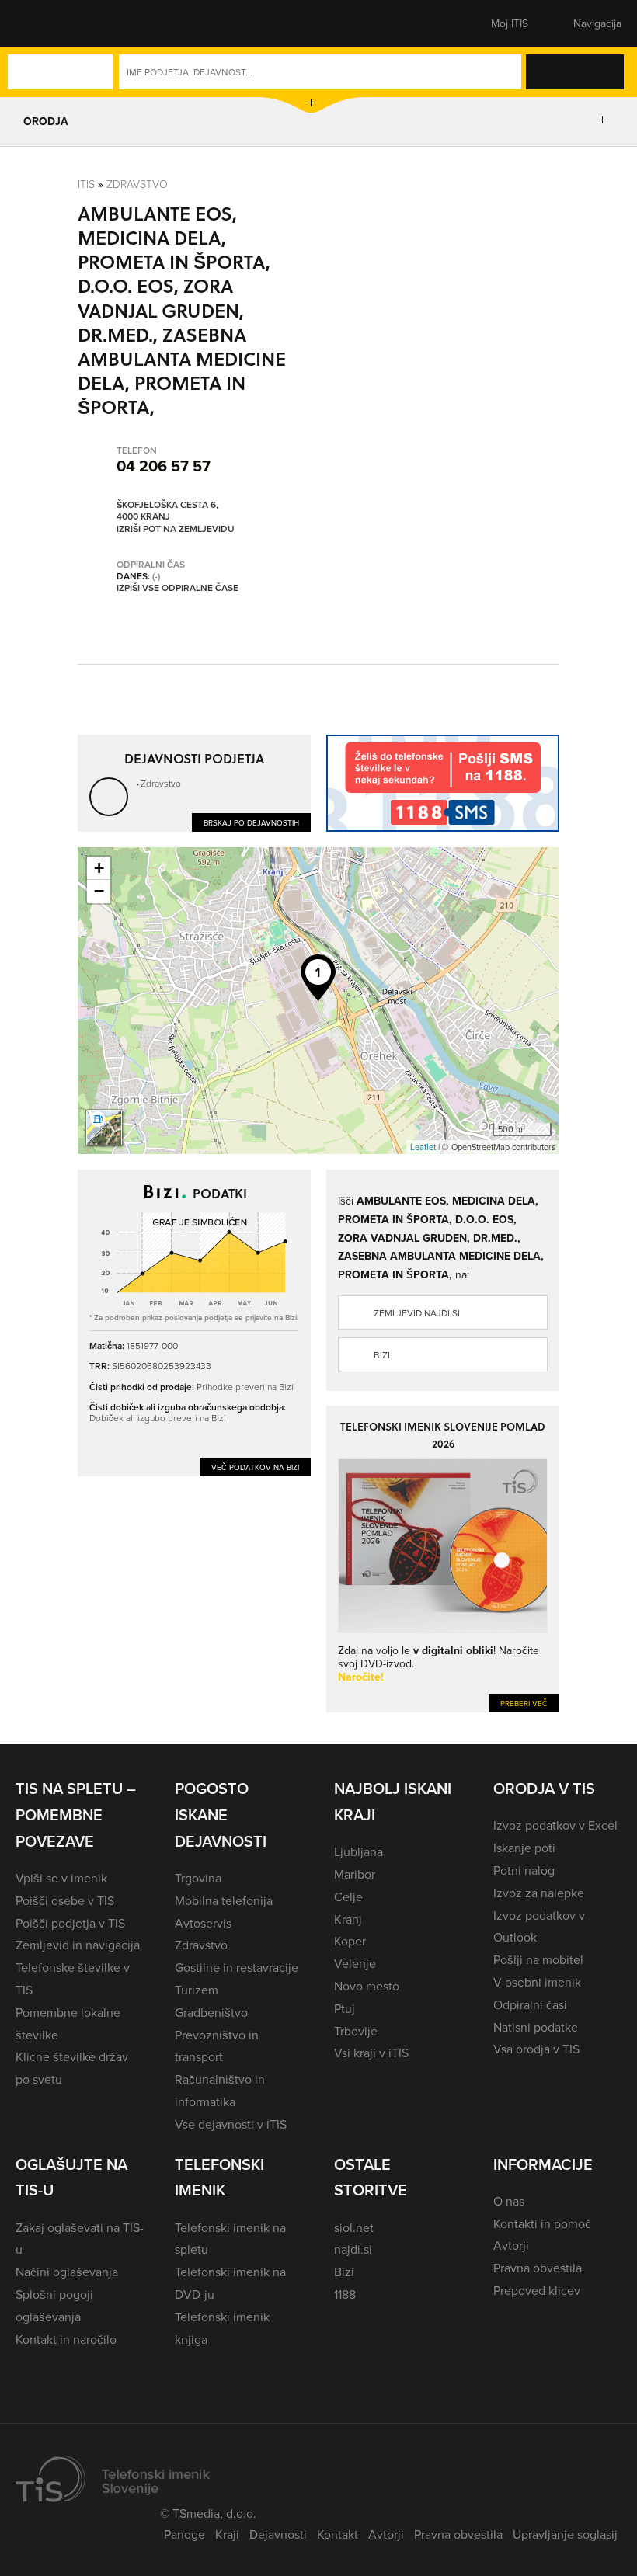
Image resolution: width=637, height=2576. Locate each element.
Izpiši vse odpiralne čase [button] (178, 588)
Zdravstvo (137, 184)
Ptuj (345, 2008)
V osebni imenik (537, 1982)
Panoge (184, 2534)
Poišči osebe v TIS (65, 1900)
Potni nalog (524, 1870)
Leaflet (423, 1147)
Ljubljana (359, 1851)
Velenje (355, 1963)
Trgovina (198, 1878)
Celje (348, 1896)
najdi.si (353, 2249)
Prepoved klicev (537, 2290)
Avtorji (511, 2245)
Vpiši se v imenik (61, 1878)
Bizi (382, 1355)
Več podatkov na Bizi (255, 1467)
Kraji (227, 2534)
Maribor (355, 1874)
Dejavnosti (278, 2534)
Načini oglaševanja (67, 2272)
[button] (43, 23)
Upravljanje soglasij (565, 2534)
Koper (350, 1941)
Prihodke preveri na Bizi (245, 1387)
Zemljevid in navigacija (78, 1945)
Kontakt (338, 2534)
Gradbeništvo (211, 2012)
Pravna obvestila (538, 2268)
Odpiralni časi (530, 2004)
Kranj (348, 1919)
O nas (509, 2201)
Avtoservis (203, 1923)
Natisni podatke (536, 2027)
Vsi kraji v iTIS (371, 2053)
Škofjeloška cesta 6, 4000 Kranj (167, 511)
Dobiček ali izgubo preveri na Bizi (158, 1418)
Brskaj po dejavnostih (251, 822)
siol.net (354, 2227)
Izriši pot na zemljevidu (176, 529)
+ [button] (99, 868)
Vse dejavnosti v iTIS (231, 2124)
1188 (345, 2294)
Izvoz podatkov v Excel (555, 1825)
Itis (86, 184)
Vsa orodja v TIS (536, 2049)
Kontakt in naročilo (66, 2339)
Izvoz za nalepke (539, 1893)
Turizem (197, 1990)
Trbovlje (356, 2031)
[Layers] (104, 1128)
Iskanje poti (524, 1848)
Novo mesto (367, 1986)
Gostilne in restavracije (237, 1967)
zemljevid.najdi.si (417, 1313)
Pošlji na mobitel (538, 1959)
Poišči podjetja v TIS (70, 1923)
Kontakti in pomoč (542, 2223)
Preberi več (524, 1703)
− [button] (99, 891)
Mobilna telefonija (224, 1900)
